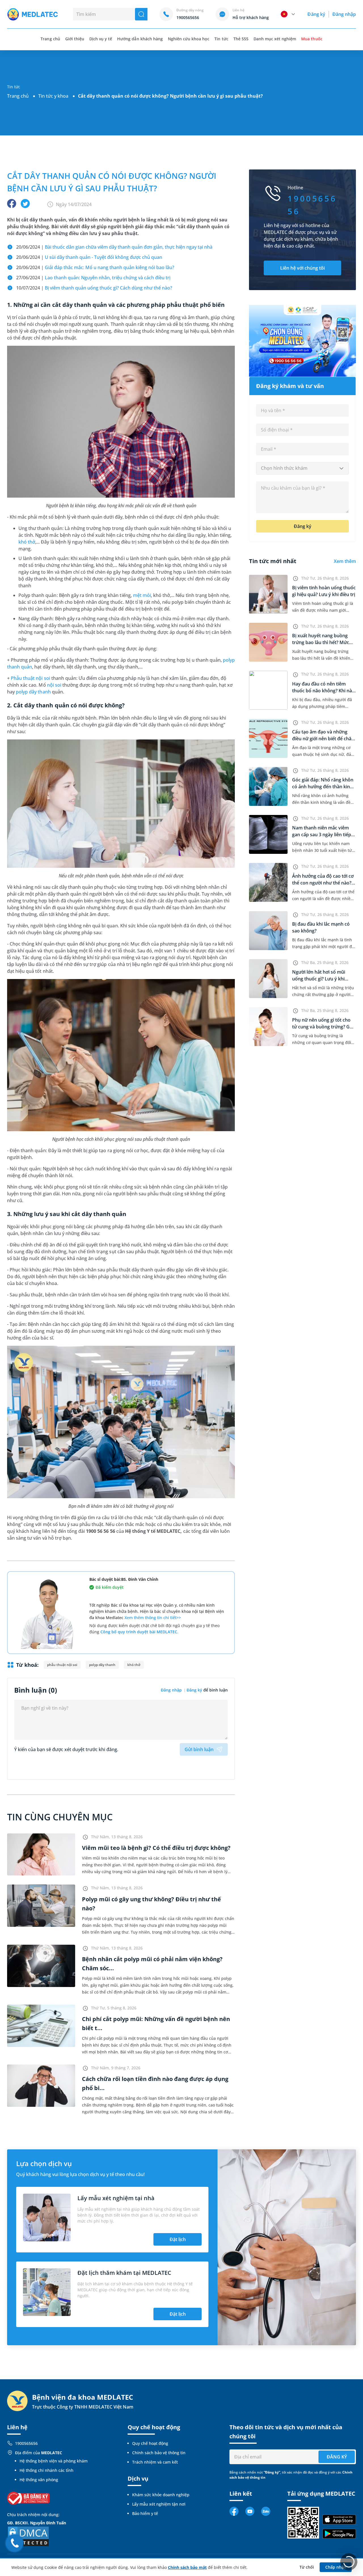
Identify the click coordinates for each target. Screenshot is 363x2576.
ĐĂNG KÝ (337, 2457)
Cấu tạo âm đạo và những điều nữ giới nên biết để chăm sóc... (324, 739)
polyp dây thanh (33, 692)
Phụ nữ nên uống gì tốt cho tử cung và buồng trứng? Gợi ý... (323, 1027)
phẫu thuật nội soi (62, 1665)
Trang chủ (18, 96)
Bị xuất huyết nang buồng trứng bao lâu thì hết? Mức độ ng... (321, 642)
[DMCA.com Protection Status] (28, 2536)
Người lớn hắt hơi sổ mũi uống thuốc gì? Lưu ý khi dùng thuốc (319, 979)
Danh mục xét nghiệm (275, 39)
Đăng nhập (344, 14)
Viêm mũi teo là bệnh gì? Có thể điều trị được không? (156, 1848)
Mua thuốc (312, 39)
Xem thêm (345, 561)
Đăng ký (316, 14)
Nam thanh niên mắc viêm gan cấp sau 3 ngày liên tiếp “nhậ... (322, 835)
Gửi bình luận (199, 1749)
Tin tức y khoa (53, 96)
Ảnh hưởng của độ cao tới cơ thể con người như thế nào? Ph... (323, 883)
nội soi (54, 685)
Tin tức (221, 39)
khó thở (27, 542)
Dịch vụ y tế (101, 39)
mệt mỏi (142, 595)
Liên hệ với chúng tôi (302, 268)
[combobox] (302, 468)
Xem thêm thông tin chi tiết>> (153, 1618)
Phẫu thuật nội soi (30, 678)
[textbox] (302, 468)
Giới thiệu (75, 39)
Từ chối (307, 2567)
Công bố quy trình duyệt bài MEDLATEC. (139, 1632)
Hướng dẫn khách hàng (140, 39)
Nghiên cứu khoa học (189, 39)
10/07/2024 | (94, 288)
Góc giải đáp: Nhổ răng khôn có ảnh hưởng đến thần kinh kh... (323, 787)
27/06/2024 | (93, 278)
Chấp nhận (336, 2567)
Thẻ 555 (241, 39)
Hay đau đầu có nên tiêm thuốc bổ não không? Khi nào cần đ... (323, 691)
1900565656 (26, 2443)
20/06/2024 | (114, 247)
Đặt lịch (178, 2239)
